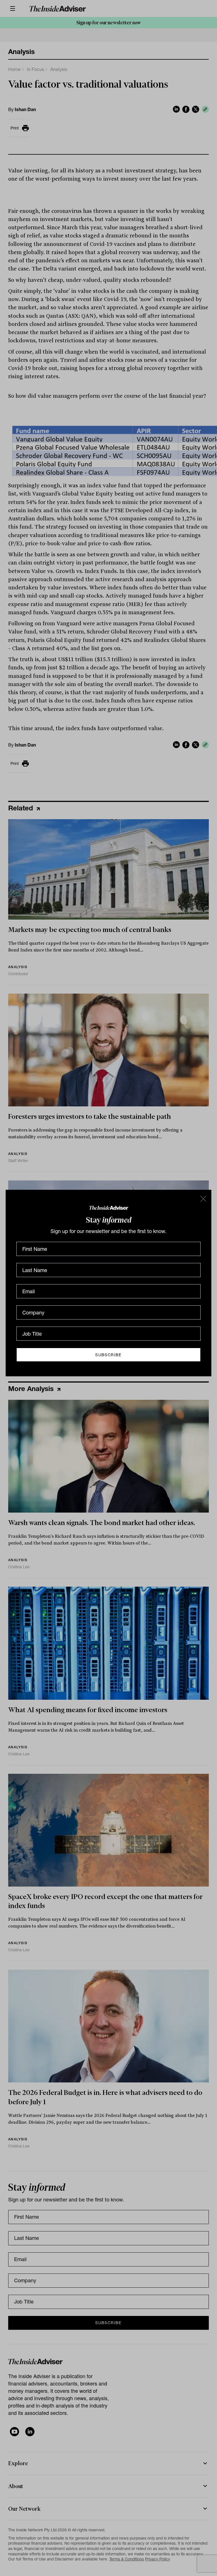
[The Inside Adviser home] (109, 1207)
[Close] (203, 1198)
